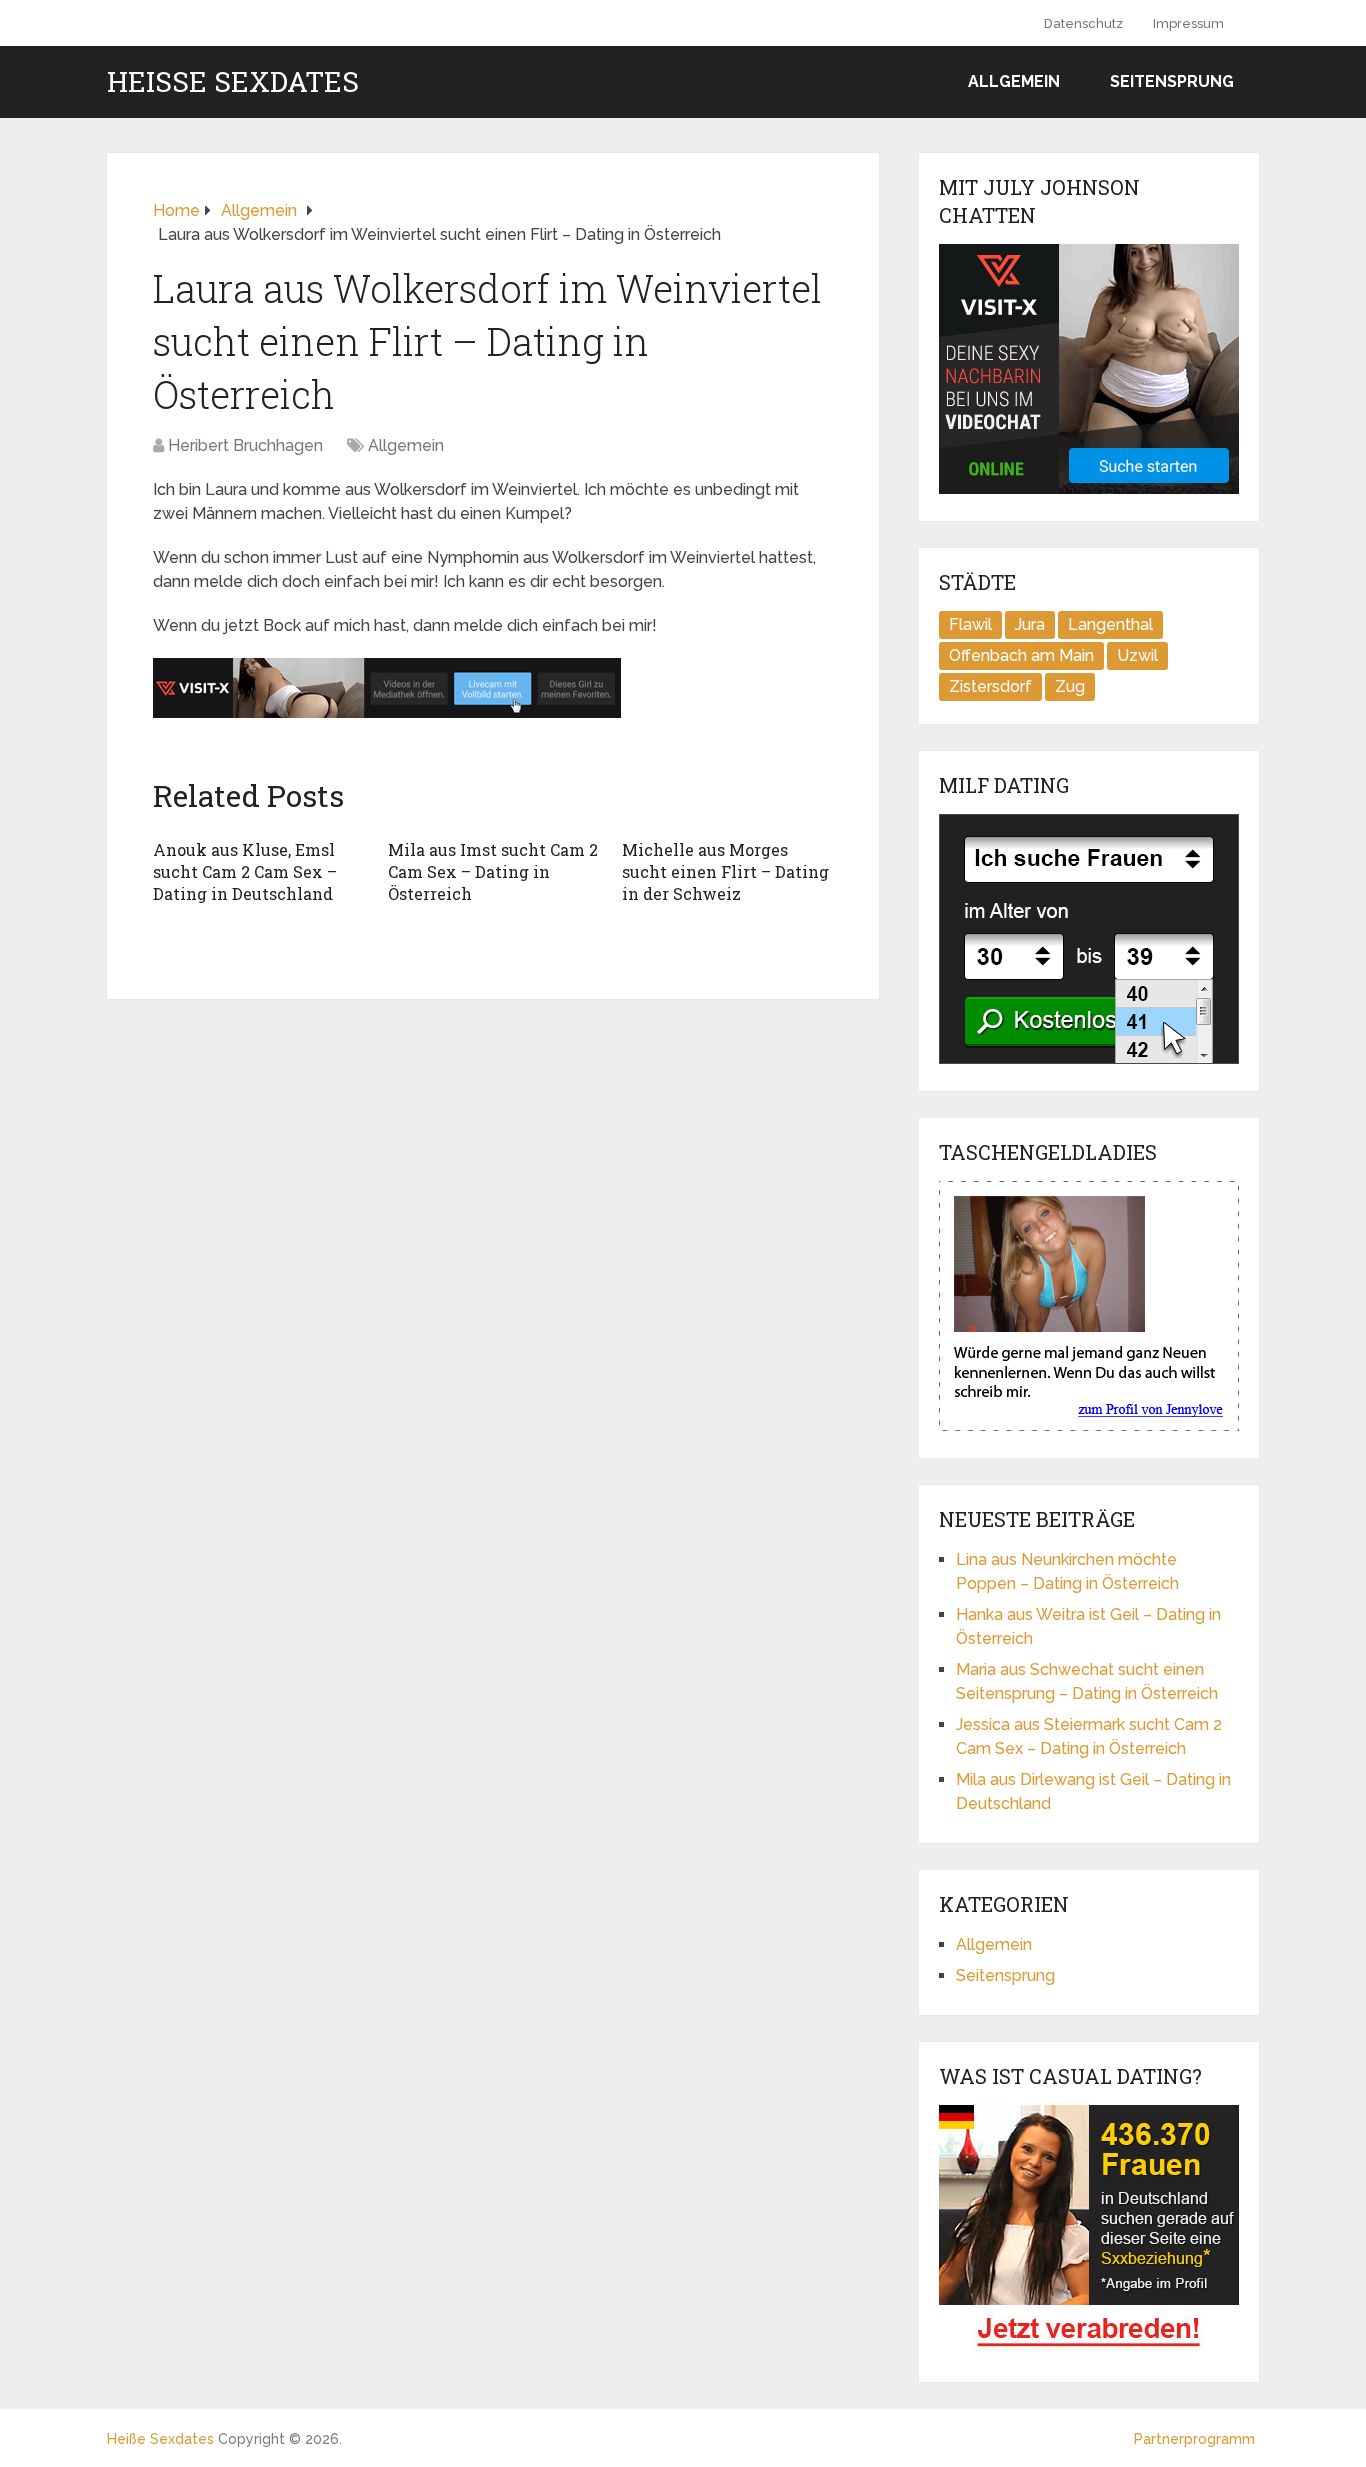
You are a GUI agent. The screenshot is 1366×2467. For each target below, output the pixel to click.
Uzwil (1137, 655)
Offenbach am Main (1021, 655)
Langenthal (1110, 624)
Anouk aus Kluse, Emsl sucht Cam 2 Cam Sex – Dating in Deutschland (245, 872)
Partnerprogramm (1194, 2439)
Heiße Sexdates (233, 82)
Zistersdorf (990, 686)
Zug (1070, 686)
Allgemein (1014, 81)
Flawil (970, 624)
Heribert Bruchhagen (245, 445)
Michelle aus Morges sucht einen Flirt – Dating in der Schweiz (725, 872)
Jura (1030, 624)
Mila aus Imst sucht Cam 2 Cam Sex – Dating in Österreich (493, 872)
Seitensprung (1172, 81)
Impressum (1188, 23)
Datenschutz (1083, 23)
